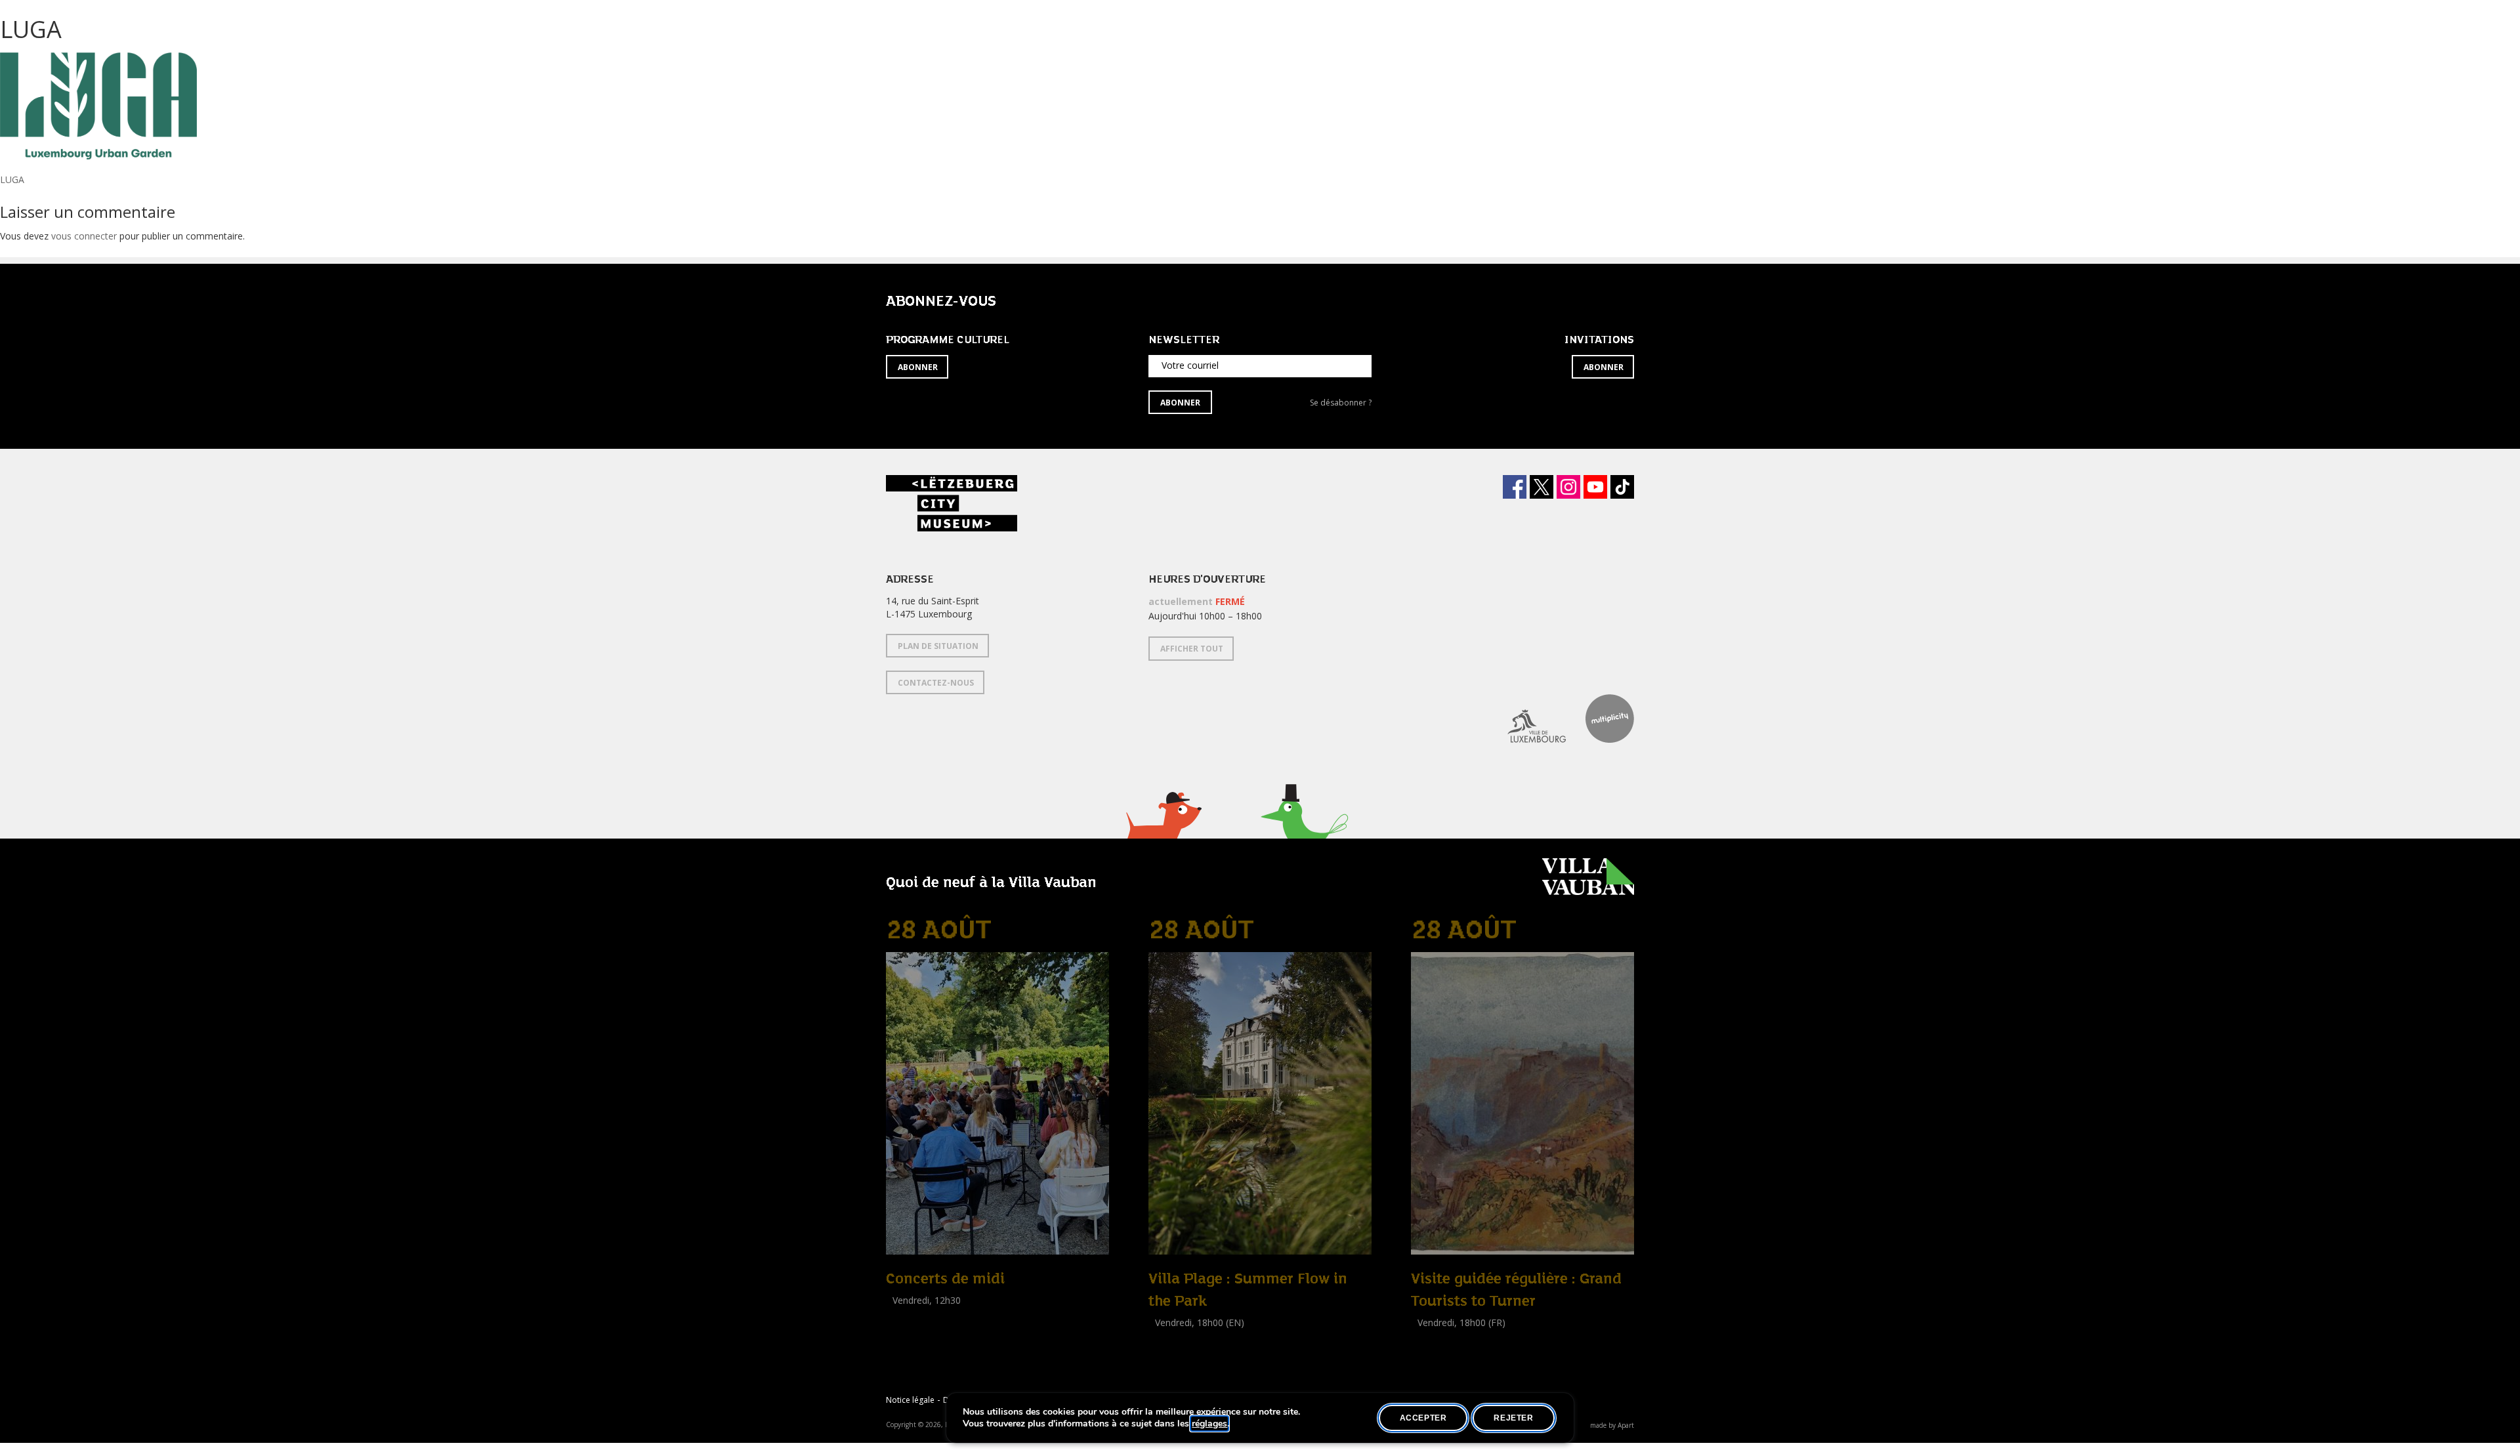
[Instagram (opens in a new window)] (1568, 487)
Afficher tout (1192, 649)
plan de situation (938, 646)
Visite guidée (1438, 1337)
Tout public (912, 1315)
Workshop (1170, 1337)
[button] (1163, 832)
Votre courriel (1190, 365)
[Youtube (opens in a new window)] (1595, 487)
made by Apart (1612, 1425)
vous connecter (84, 236)
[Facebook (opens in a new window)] (1515, 487)
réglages (1209, 1424)
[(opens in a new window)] (1527, 718)
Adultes (1167, 1351)
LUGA (12, 179)
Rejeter (1513, 1418)
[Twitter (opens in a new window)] (1542, 487)
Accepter (1423, 1418)
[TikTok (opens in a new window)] (1622, 487)
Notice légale (910, 1400)
